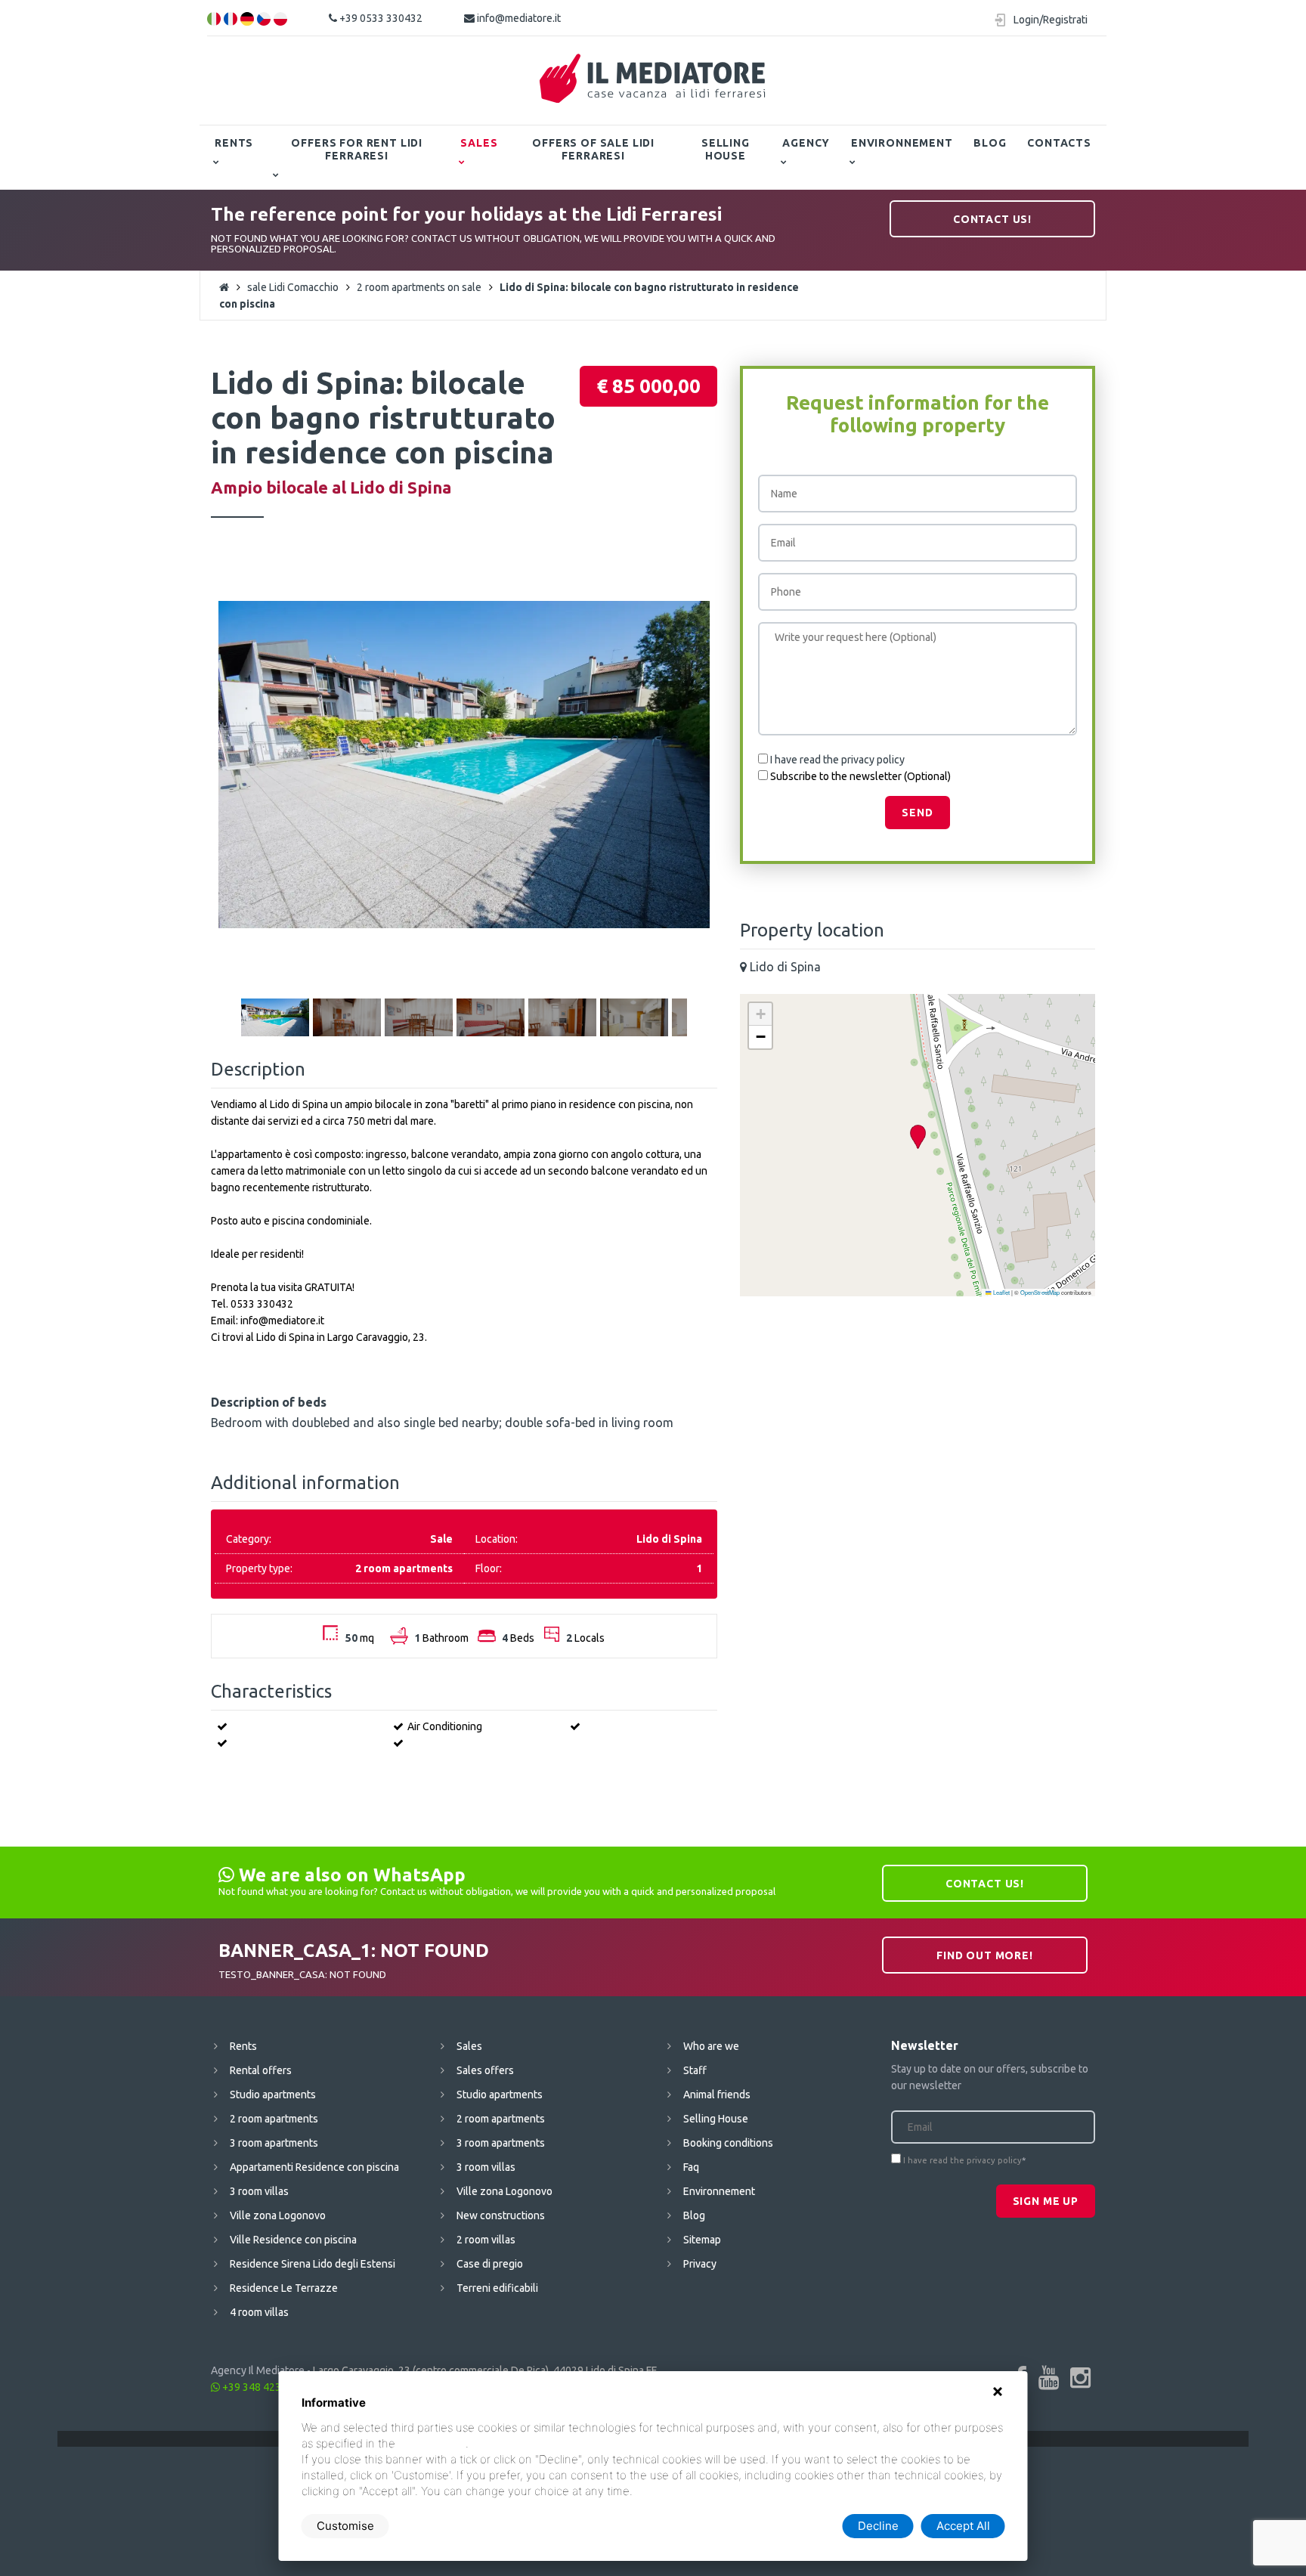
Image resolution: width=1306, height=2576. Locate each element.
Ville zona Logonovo (278, 2215)
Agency (806, 143)
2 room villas (486, 2240)
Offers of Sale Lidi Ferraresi (593, 149)
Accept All (963, 2526)
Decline (878, 2526)
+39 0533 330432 (380, 18)
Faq (691, 2167)
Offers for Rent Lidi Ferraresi (357, 149)
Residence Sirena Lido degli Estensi (313, 2264)
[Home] (653, 79)
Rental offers (261, 2070)
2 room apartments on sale (419, 287)
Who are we (711, 2046)
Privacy (700, 2264)
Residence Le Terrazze (284, 2288)
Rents (234, 143)
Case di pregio (490, 2264)
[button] (918, 1137)
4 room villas (259, 2312)
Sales (479, 143)
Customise (345, 2526)
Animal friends (717, 2095)
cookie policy (432, 2443)
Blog (990, 143)
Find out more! (985, 1955)
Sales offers (485, 2070)
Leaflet (1001, 1292)
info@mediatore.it (518, 18)
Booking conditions (728, 2143)
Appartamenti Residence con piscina (314, 2167)
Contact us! (992, 219)
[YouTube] (1049, 2377)
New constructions (501, 2215)
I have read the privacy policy (837, 760)
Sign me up (1046, 2201)
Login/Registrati (1051, 20)
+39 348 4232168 (263, 2387)
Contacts (1059, 143)
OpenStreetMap (1040, 1292)
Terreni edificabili (497, 2288)
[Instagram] (1080, 2377)
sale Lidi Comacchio (293, 287)
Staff (695, 2070)
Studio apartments (273, 2095)
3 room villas (259, 2191)
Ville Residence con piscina (293, 2240)
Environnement (902, 143)
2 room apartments (274, 2119)
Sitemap (702, 2240)
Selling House (726, 149)
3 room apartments (274, 2143)
